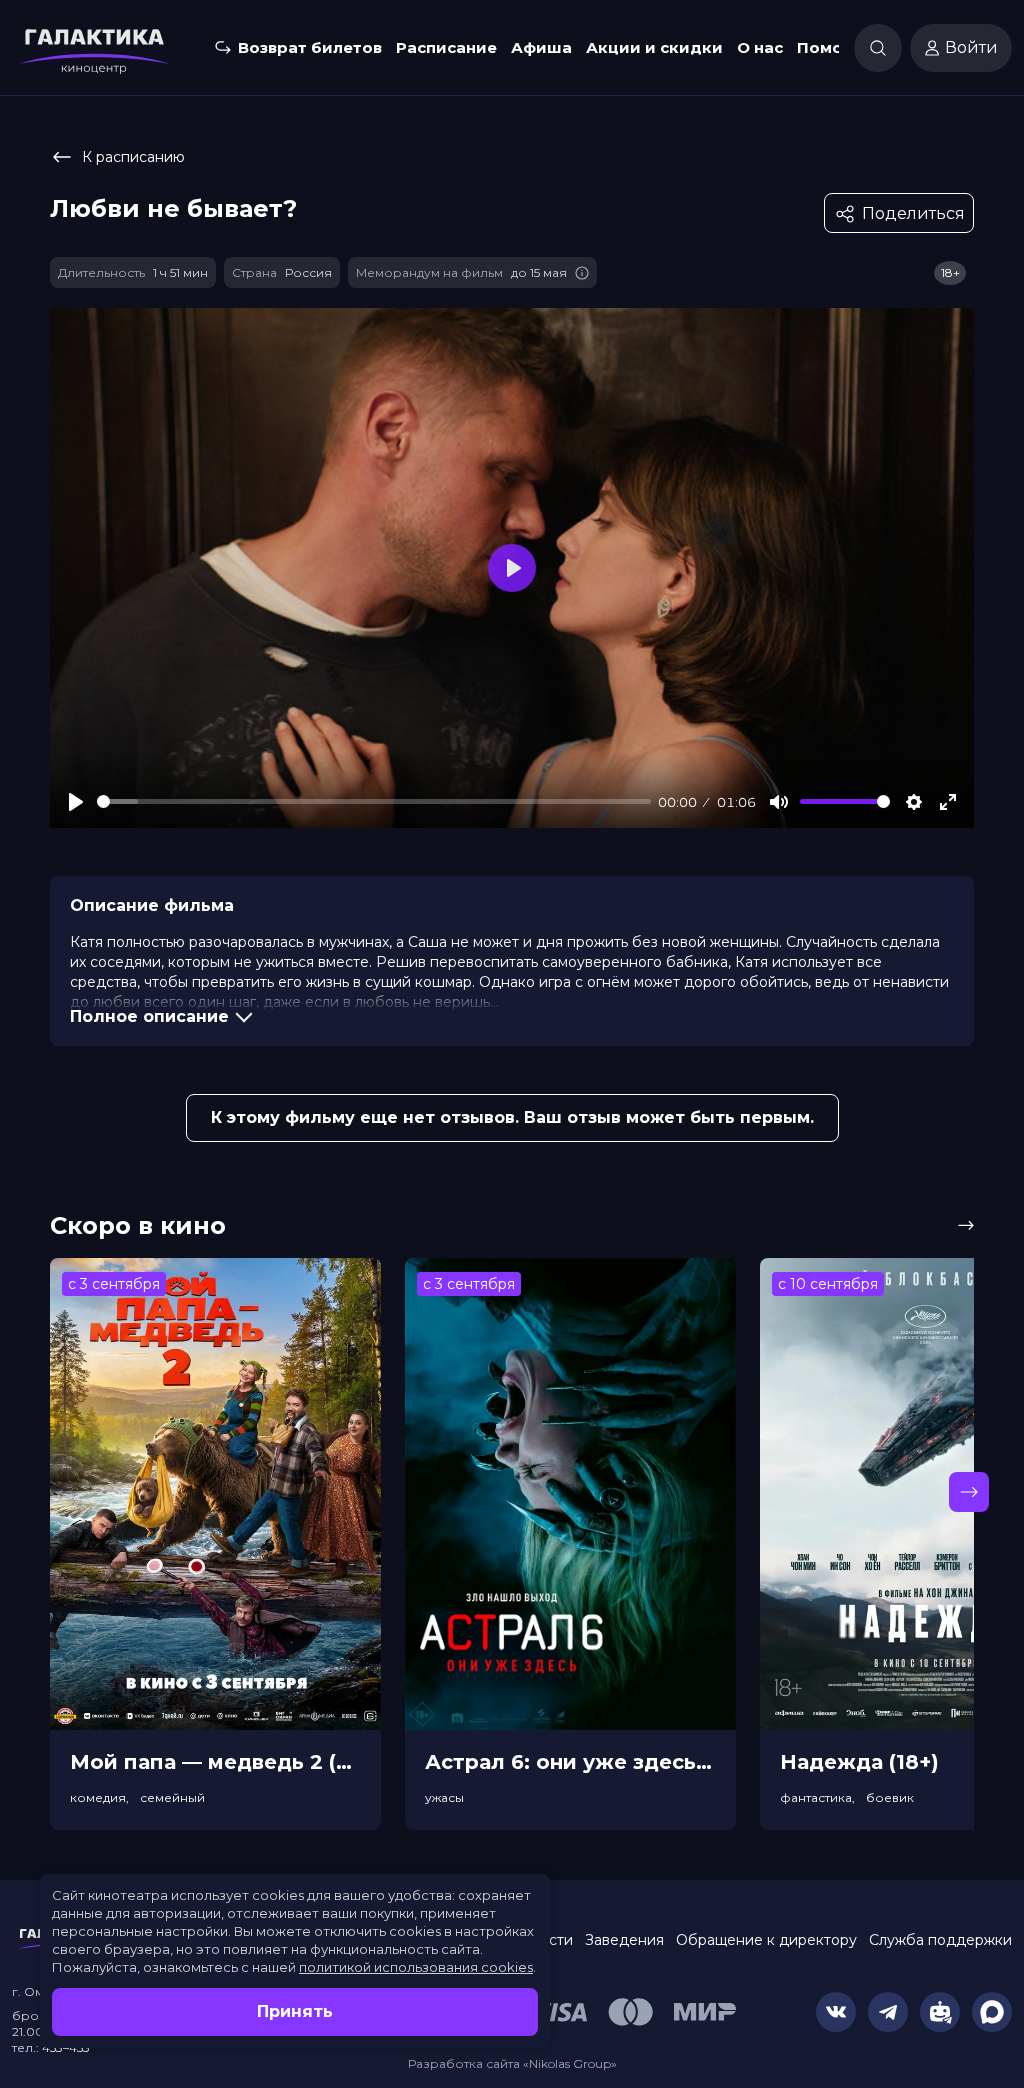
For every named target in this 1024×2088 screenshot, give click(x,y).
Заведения (624, 1940)
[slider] (374, 801)
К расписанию (133, 157)
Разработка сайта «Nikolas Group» (512, 2063)
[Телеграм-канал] (888, 2012)
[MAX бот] (992, 2012)
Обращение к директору (766, 1940)
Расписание (446, 47)
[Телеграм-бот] (940, 2012)
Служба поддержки (940, 1940)
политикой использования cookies (416, 1967)
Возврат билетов (310, 47)
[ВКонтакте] (836, 2012)
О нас (760, 47)
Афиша (541, 47)
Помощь (832, 47)
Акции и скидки (654, 47)
